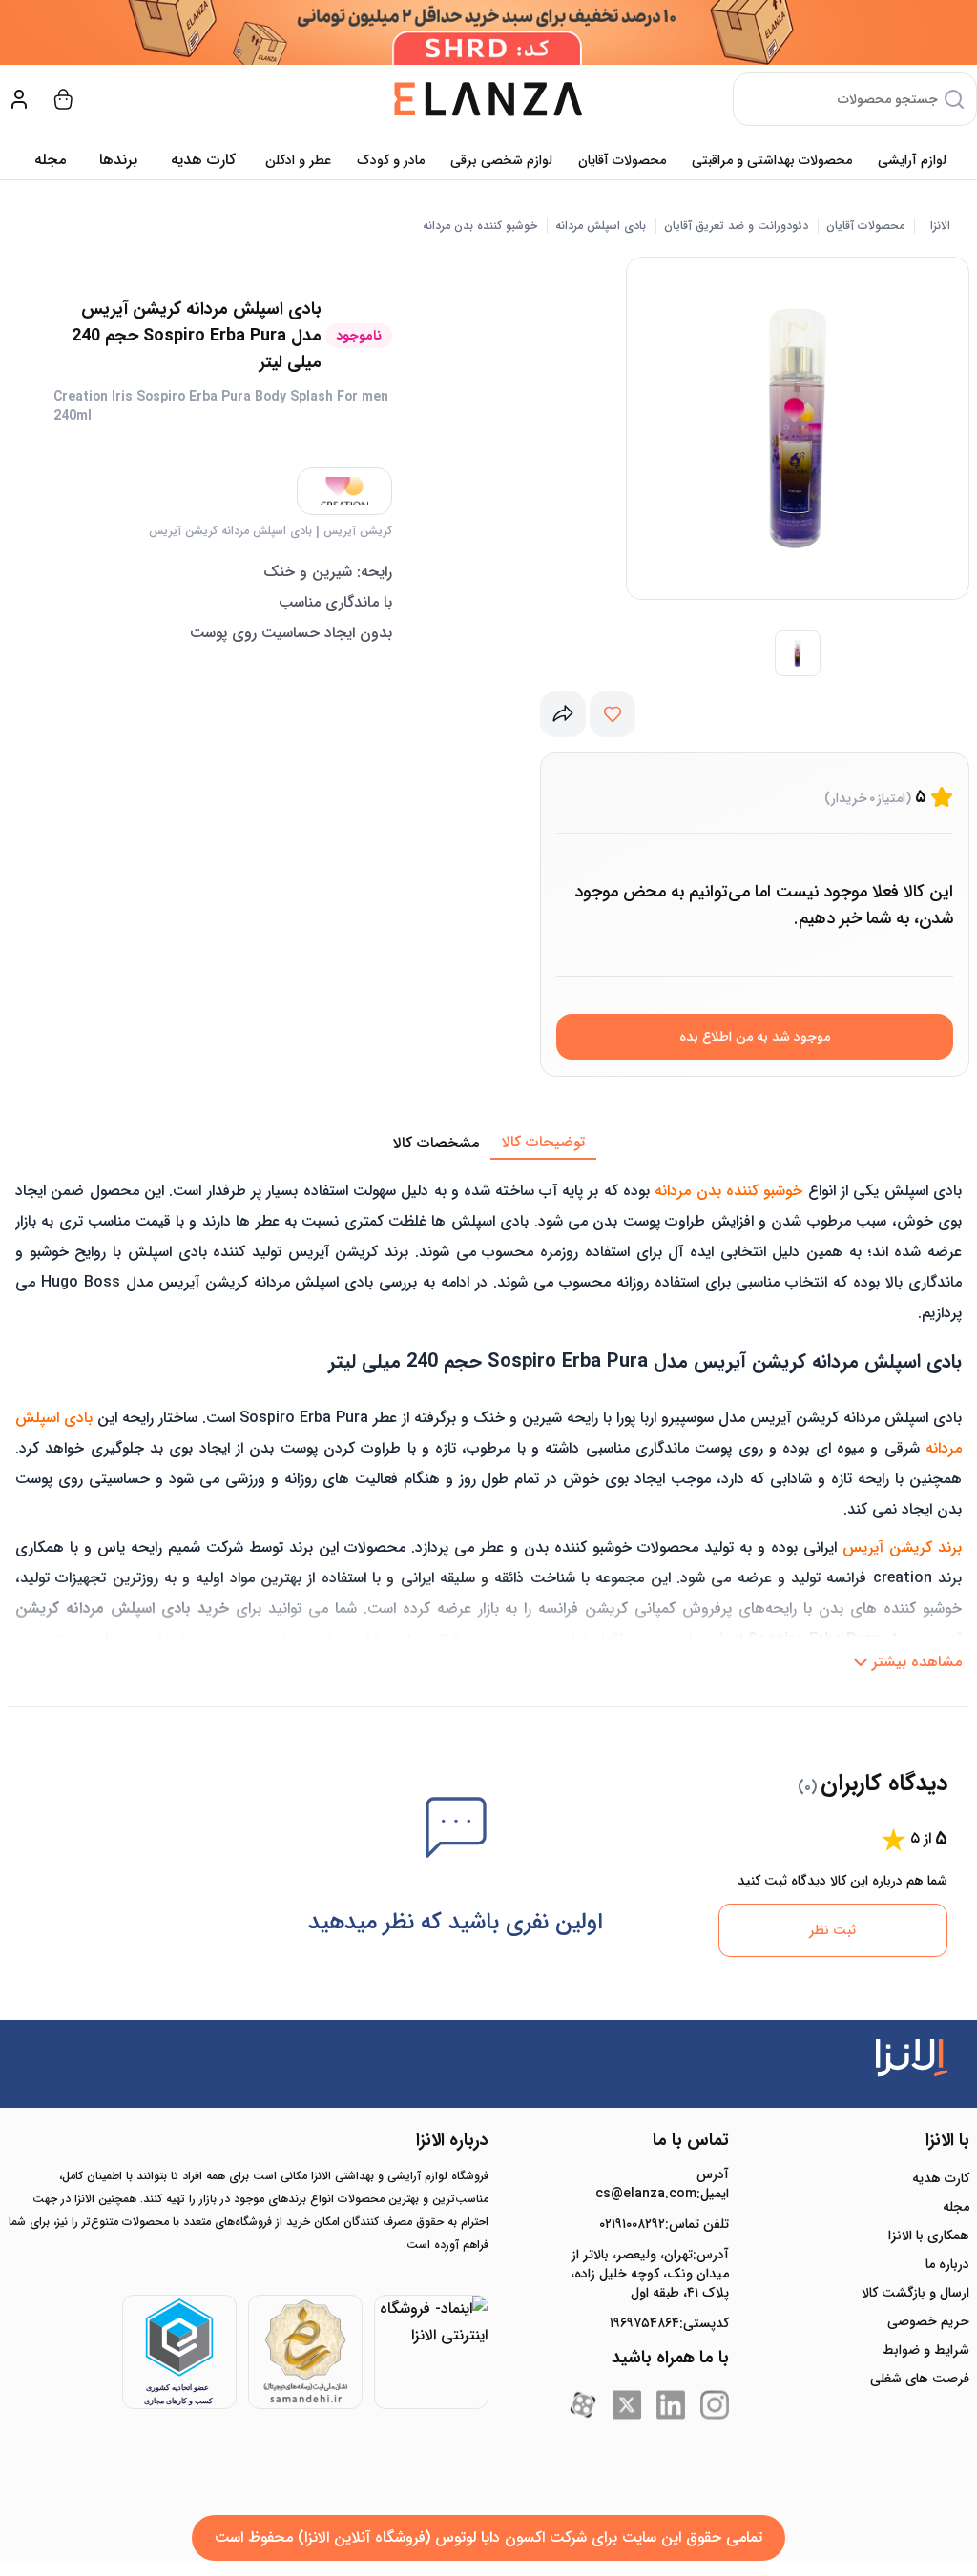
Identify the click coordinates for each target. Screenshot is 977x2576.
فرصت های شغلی (920, 2379)
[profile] (19, 99)
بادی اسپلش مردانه (601, 226)
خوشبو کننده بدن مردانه (480, 226)
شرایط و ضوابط (926, 2350)
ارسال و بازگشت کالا (915, 2293)
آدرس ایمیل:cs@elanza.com (662, 2184)
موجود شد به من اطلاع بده (755, 1037)
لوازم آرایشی (912, 160)
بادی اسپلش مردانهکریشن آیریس (230, 531)
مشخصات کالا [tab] (436, 1143)
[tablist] (488, 1144)
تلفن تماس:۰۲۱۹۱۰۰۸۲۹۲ (664, 2224)
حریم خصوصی (928, 2321)
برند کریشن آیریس (902, 1547)
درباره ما (947, 2264)
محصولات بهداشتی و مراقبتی (772, 160)
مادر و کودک (391, 160)
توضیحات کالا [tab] (543, 1142)
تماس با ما (691, 2140)
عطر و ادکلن (298, 160)
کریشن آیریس (358, 531)
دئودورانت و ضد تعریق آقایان (736, 226)
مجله (50, 160)
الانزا (940, 226)
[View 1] (798, 653)
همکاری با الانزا (929, 2236)
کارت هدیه (941, 2178)
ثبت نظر (832, 1930)
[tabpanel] (488, 1420)
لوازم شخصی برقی (501, 160)
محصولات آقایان (622, 160)
